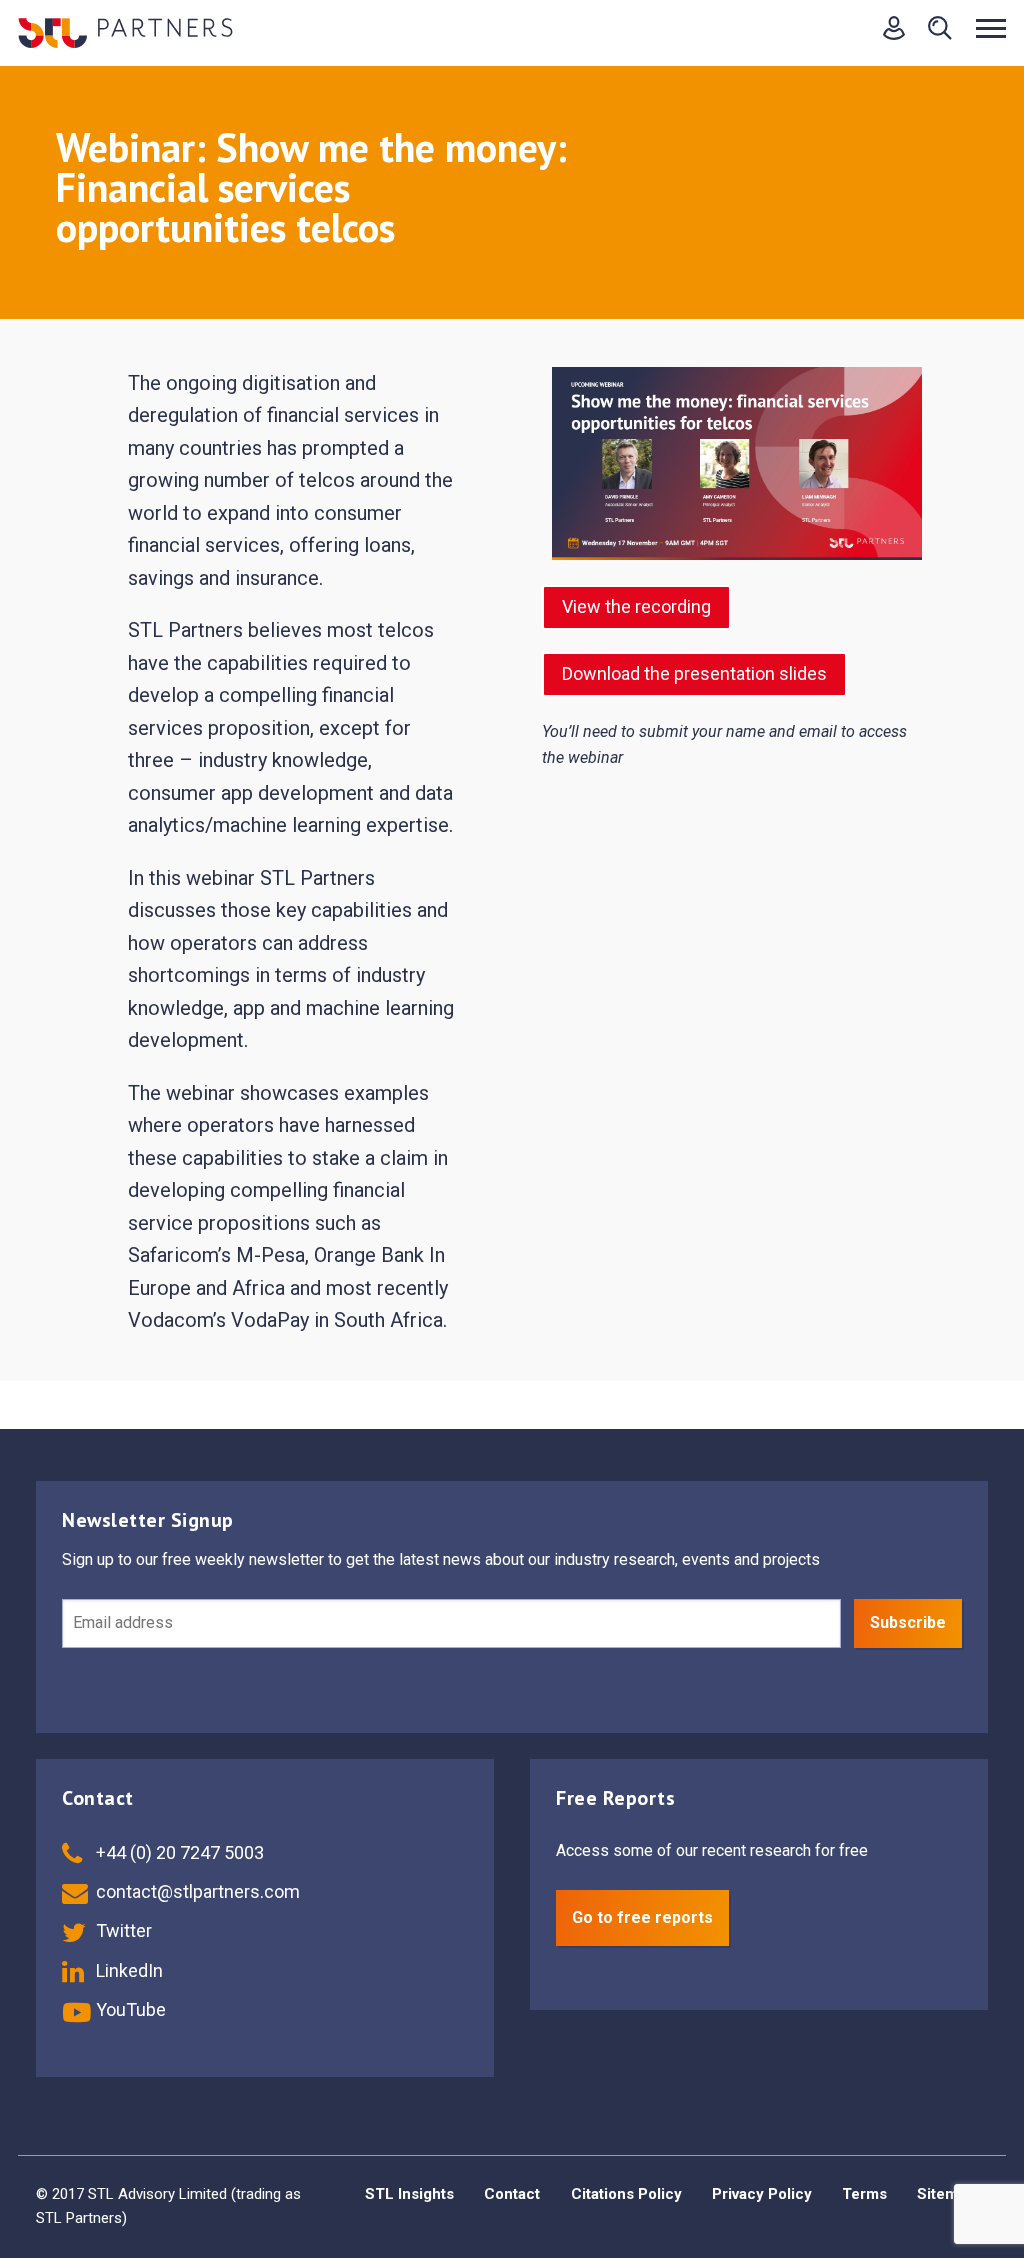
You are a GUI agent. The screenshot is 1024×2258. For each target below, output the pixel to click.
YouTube (129, 2009)
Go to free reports (642, 1917)
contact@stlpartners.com (196, 1891)
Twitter (122, 1930)
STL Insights (409, 2194)
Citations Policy (626, 2194)
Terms (864, 2194)
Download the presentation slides (694, 673)
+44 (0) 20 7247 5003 (178, 1852)
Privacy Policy (762, 2194)
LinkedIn (127, 1970)
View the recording (636, 606)
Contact (512, 2194)
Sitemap (946, 2194)
